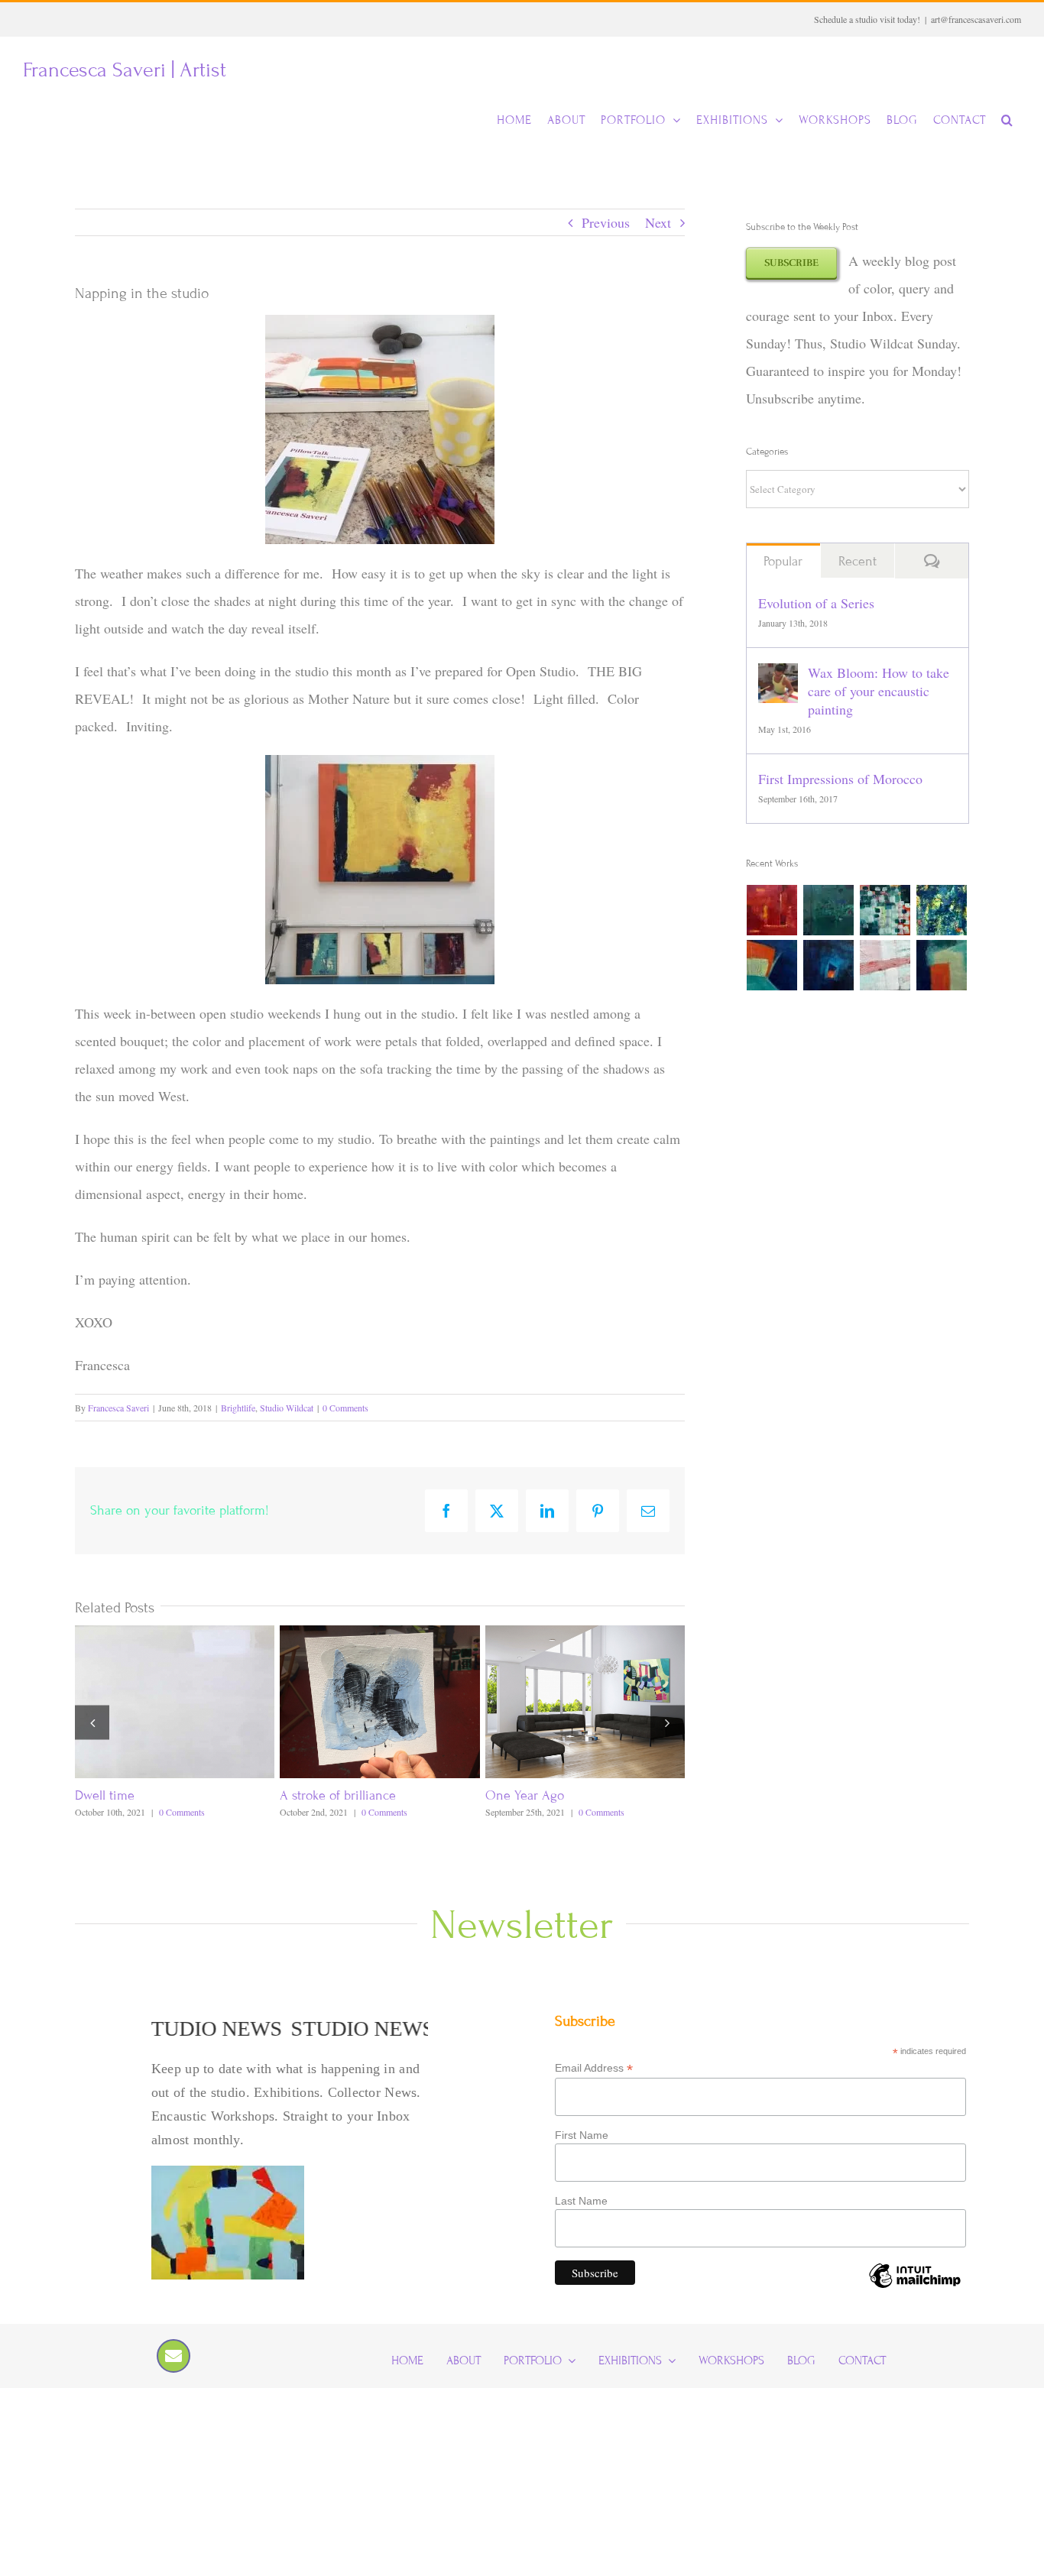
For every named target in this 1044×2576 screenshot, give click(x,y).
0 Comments (345, 1408)
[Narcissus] (885, 910)
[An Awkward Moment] (772, 965)
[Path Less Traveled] (885, 965)
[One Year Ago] (585, 1635)
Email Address (594, 2068)
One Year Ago (525, 1795)
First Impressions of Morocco (840, 779)
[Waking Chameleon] (829, 910)
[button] (1007, 120)
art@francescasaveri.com (976, 19)
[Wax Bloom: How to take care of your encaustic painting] (778, 677)
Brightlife (238, 1408)
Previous (606, 222)
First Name (582, 2135)
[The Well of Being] (942, 910)
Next (658, 222)
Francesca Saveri (118, 1408)
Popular (783, 561)
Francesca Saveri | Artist (125, 70)
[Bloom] (772, 910)
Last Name (581, 2201)
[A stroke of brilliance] (379, 1635)
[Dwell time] (175, 1635)
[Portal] (829, 965)
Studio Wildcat (287, 1408)
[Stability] (942, 965)
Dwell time (105, 1795)
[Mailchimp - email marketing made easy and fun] (915, 2287)
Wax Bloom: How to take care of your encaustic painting (879, 691)
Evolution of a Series (816, 603)
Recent (858, 561)
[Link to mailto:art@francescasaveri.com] (173, 2356)
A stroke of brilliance (338, 1795)
